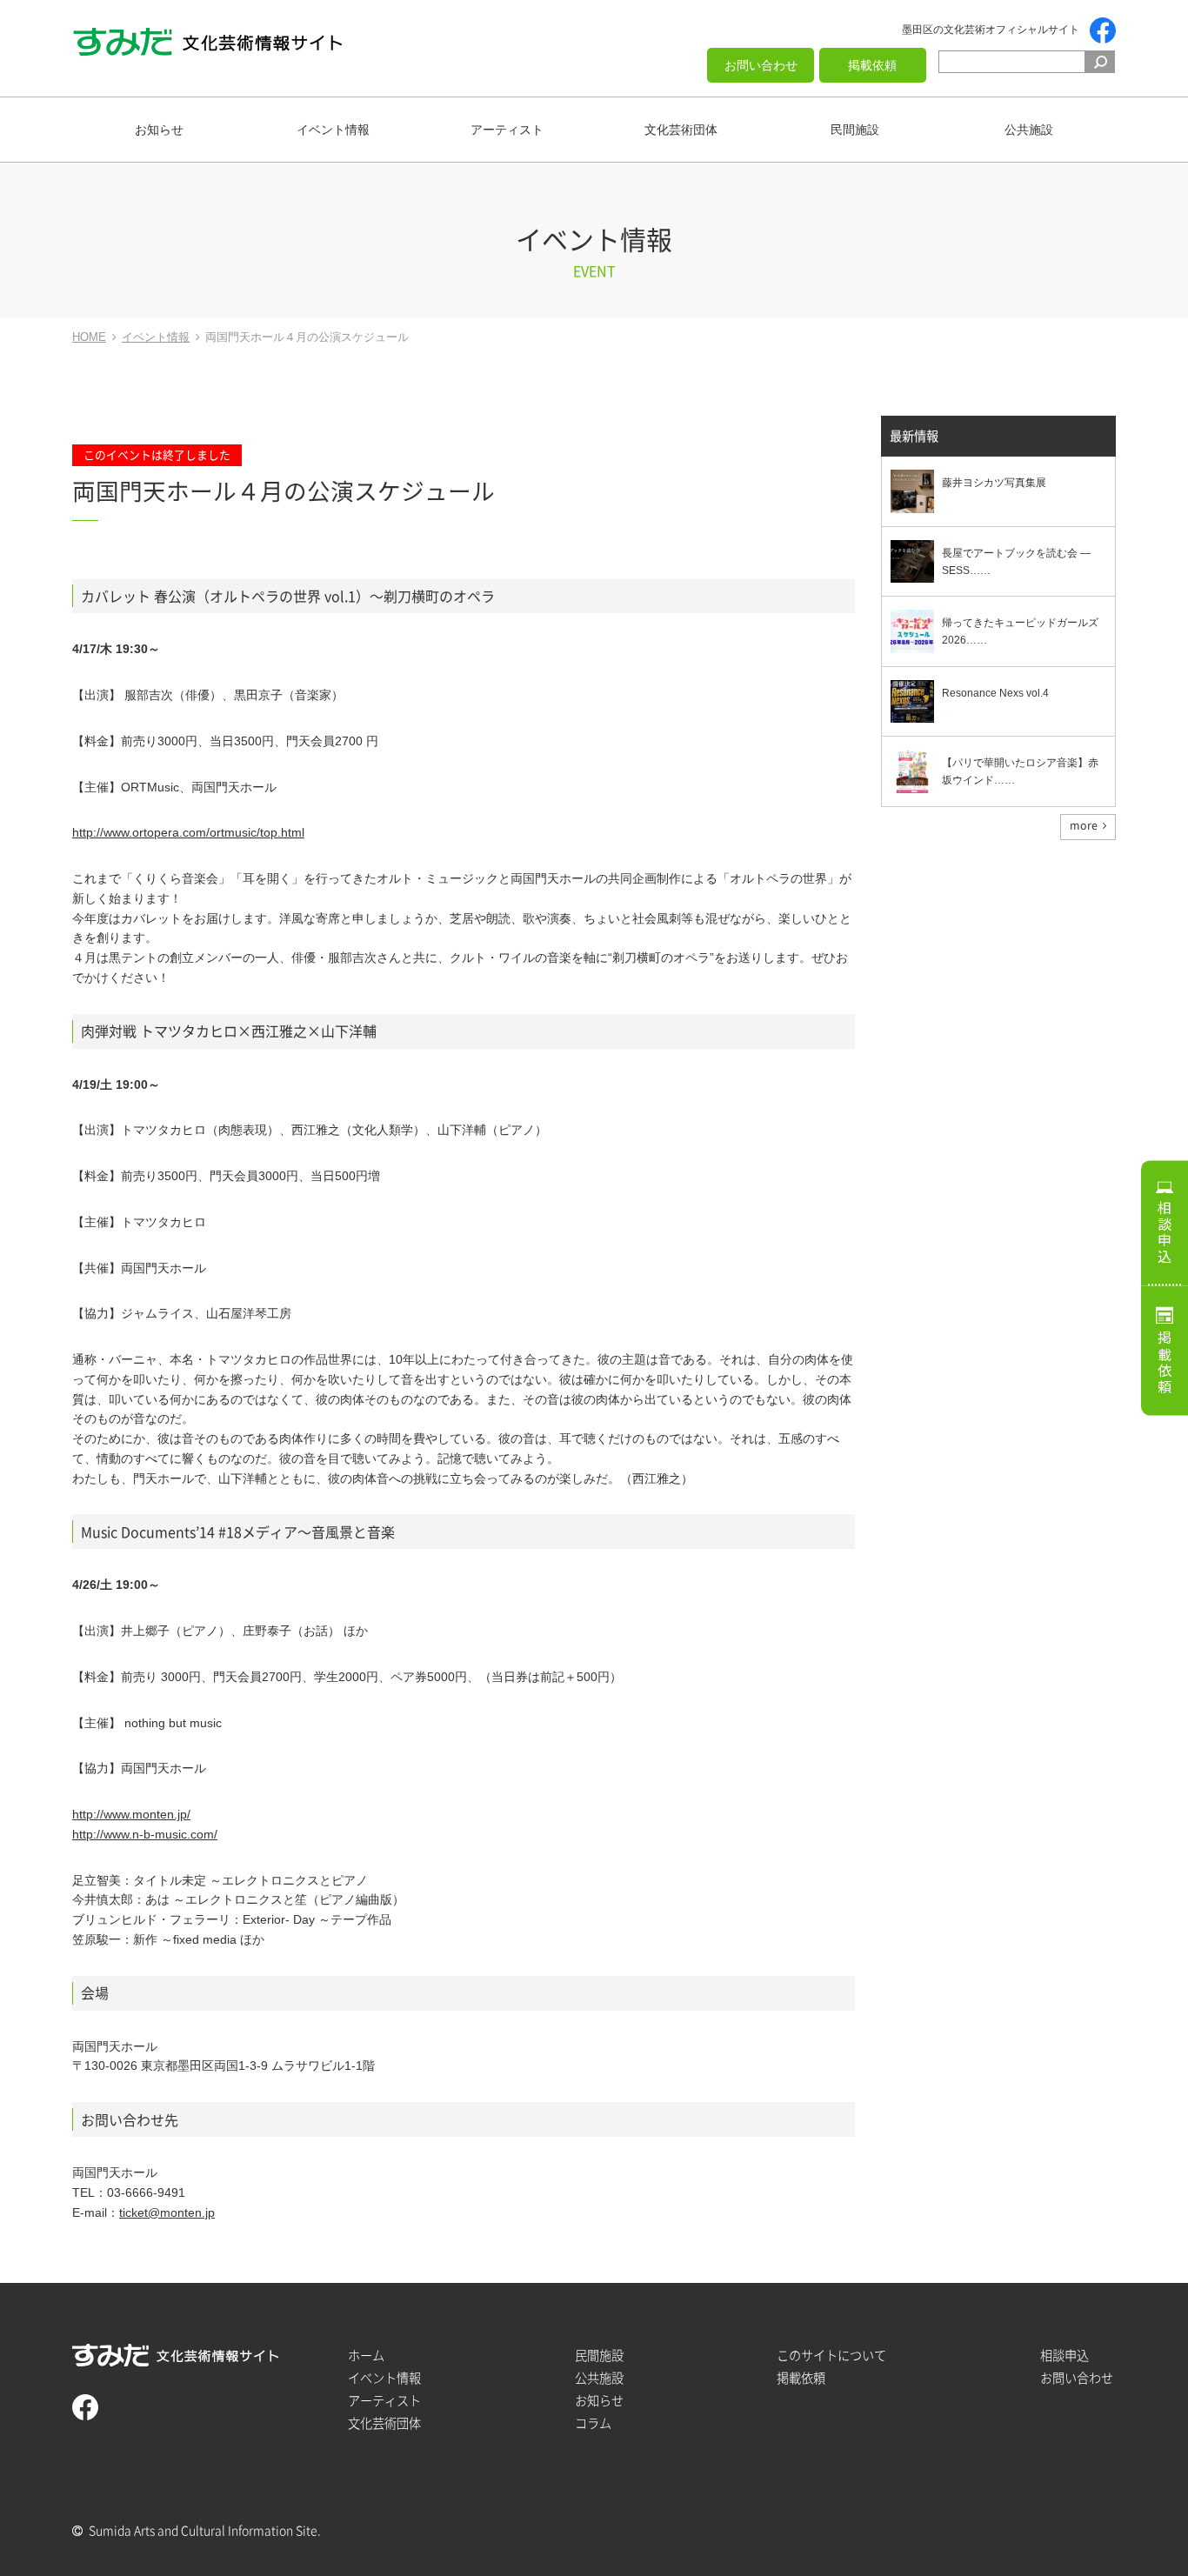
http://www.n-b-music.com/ (145, 1834)
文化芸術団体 (681, 130)
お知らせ (159, 130)
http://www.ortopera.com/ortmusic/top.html (188, 832)
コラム (593, 2423)
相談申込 (1165, 1232)
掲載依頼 (872, 65)
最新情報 (914, 436)
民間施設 (855, 130)
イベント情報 (333, 130)
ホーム (366, 2356)
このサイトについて (831, 2356)
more (1084, 825)
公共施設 (1029, 130)
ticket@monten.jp (167, 2212)
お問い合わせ (761, 65)
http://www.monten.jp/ (131, 1814)
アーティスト (507, 130)
